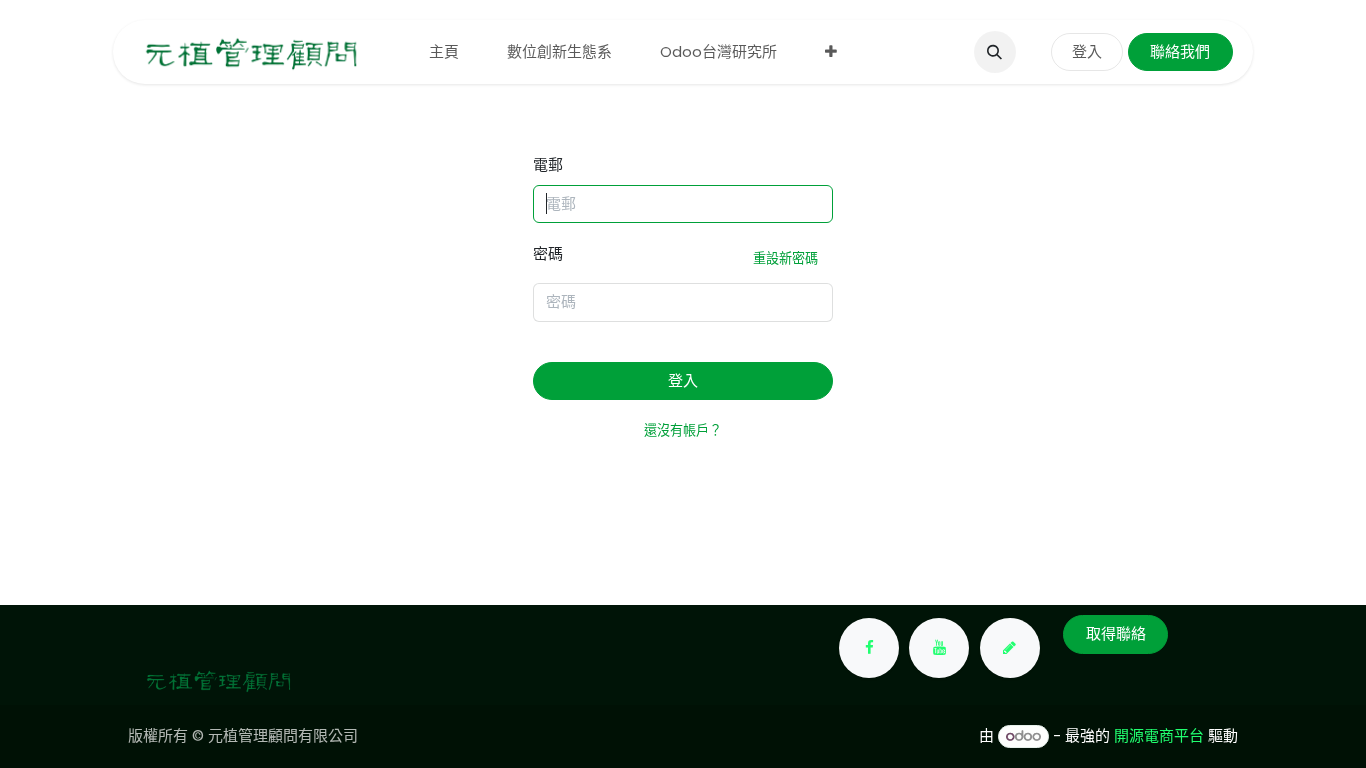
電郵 (548, 164)
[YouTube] (939, 648)
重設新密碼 (785, 258)
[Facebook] (869, 648)
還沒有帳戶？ (683, 430)
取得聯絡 (1116, 633)
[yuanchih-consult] (1010, 648)
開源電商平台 (1159, 735)
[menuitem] (444, 52)
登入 (1087, 51)
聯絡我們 (1180, 51)
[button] (995, 52)
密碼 (675, 255)
